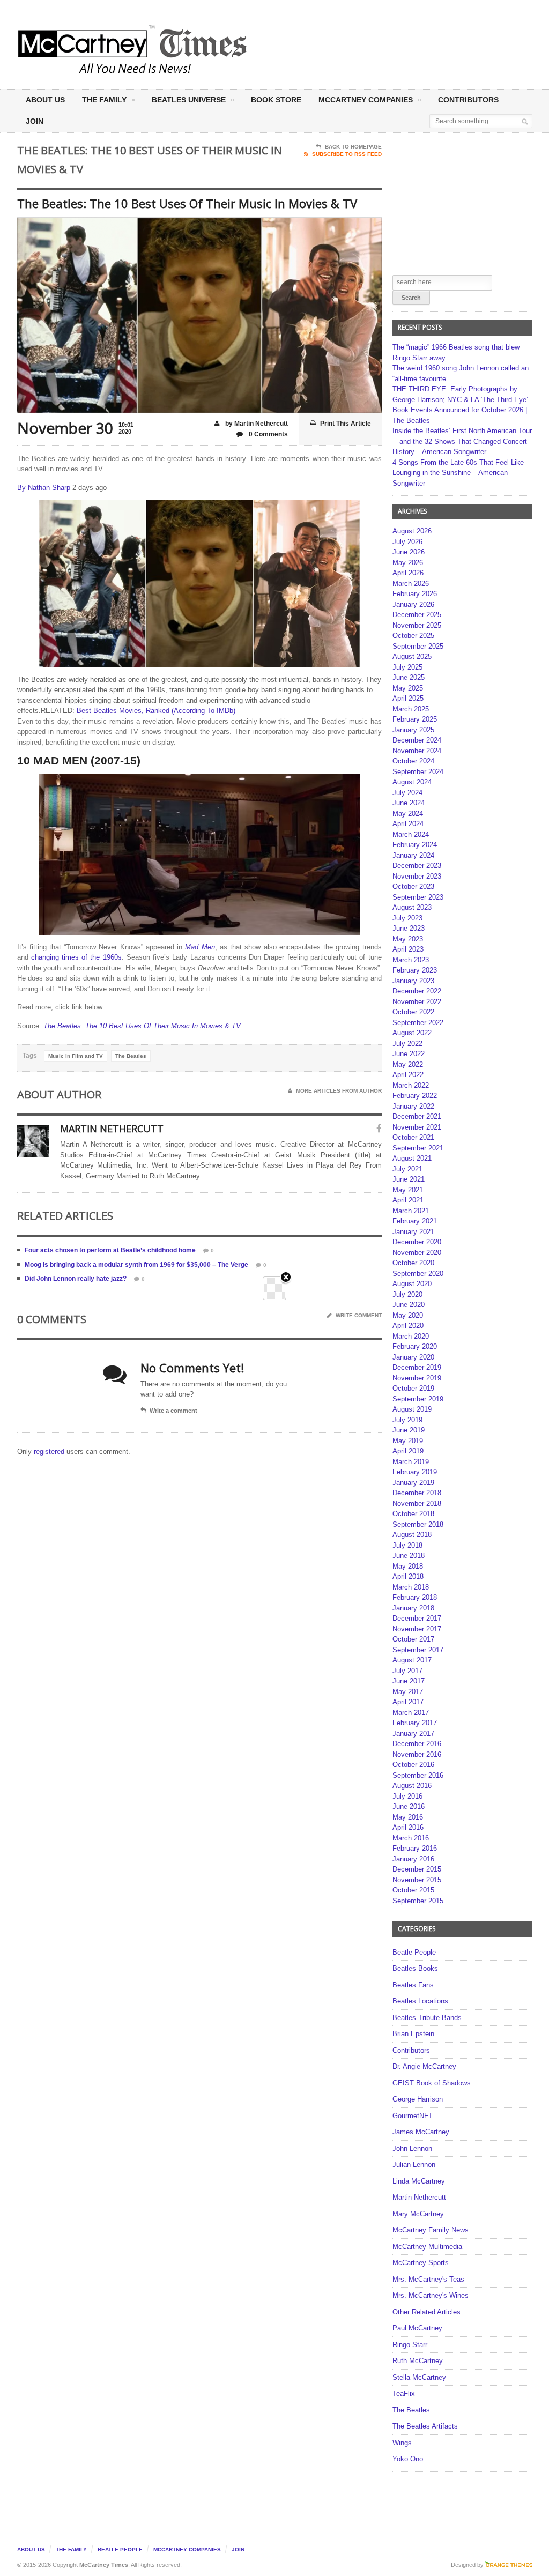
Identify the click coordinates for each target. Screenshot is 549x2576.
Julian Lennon (414, 2165)
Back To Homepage (353, 147)
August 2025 (412, 656)
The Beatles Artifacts (425, 2426)
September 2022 (418, 1023)
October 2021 (413, 1137)
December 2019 (417, 1367)
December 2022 (417, 991)
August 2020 (412, 1284)
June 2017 (409, 1681)
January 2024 (413, 855)
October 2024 (413, 761)
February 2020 (415, 1346)
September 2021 (418, 1148)
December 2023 (417, 866)
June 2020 (409, 1305)
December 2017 (417, 1618)
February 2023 (415, 970)
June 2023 (409, 928)
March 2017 (411, 1713)
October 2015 (413, 1890)
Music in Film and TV (76, 1056)
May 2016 (408, 1817)
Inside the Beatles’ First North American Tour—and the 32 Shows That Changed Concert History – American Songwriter (462, 441)
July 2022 (407, 1044)
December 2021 (417, 1116)
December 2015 (417, 1869)
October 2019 (413, 1388)
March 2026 (411, 584)
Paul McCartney (417, 2328)
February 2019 (415, 1472)
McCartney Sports (421, 2263)
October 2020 (413, 1263)
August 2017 (412, 1660)
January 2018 (413, 1608)
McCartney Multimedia (427, 2247)
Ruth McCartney (418, 2361)
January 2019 (413, 1483)
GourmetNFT (413, 2116)
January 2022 (413, 1106)
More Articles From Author (339, 1091)
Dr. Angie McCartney (424, 2066)
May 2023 (408, 939)
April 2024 (408, 824)
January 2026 (413, 604)
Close (286, 1278)
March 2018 (411, 1587)
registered (50, 1452)
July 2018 (407, 1545)
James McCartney (421, 2132)
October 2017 (413, 1639)
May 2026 (408, 563)
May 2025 (408, 688)
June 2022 (409, 1054)
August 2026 (412, 531)
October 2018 (413, 1514)
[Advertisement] (367, 50)
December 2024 (417, 740)
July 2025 (407, 667)
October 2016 (413, 1765)
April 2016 (408, 1827)
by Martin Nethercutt (256, 424)
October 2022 (413, 1012)
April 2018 (408, 1576)
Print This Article (346, 424)
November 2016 (417, 1754)
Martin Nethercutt (419, 2197)
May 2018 (408, 1566)
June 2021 (409, 1179)
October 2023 (413, 886)
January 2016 (413, 1859)
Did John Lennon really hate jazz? (76, 1279)
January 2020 (413, 1357)
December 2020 (417, 1242)
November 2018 (417, 1504)
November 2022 (417, 1002)
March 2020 (411, 1336)
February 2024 (415, 845)
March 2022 (411, 1085)
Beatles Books (415, 1968)
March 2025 (411, 709)
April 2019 (408, 1451)
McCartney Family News (431, 2230)
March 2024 (411, 834)
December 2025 (417, 615)
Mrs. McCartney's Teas (428, 2279)
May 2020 (408, 1315)
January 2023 (413, 981)
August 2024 (412, 782)
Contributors (468, 100)
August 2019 (412, 1409)
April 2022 (408, 1075)
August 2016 (412, 1786)
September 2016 (418, 1775)
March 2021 (411, 1211)
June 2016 (409, 1806)
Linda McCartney (419, 2181)
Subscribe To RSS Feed (347, 154)
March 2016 (411, 1838)
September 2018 (418, 1524)
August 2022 (412, 1033)
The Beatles (131, 1056)
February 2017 (415, 1723)
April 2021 (408, 1200)
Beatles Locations (420, 2001)
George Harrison (418, 2099)
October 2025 (413, 636)
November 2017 (417, 1629)
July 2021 (407, 1169)
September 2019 (418, 1399)
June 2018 (409, 1556)
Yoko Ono (408, 2459)
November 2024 (417, 751)
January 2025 (413, 730)
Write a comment (173, 1411)
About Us (45, 100)
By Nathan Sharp (44, 488)
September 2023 (418, 897)
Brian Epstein (413, 2034)
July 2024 (407, 793)
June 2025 (409, 677)
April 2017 (408, 1702)
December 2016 (417, 1744)
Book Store (276, 100)
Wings (402, 2443)
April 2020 (408, 1326)
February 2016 (415, 1848)
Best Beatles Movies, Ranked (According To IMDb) (156, 711)
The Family (104, 100)
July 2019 (407, 1420)
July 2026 (407, 542)
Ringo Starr (410, 2345)
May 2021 (408, 1190)
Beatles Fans (413, 1985)
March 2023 (411, 960)
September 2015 (418, 1901)
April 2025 (408, 698)
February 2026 (415, 594)
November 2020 (417, 1253)
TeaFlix (404, 2393)
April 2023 (408, 949)
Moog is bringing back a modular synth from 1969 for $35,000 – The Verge (136, 1265)
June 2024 (409, 803)
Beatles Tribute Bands (427, 2018)
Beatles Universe (189, 100)
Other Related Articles (426, 2312)
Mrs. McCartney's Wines (431, 2295)
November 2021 (417, 1127)
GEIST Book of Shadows (432, 2083)
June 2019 (409, 1430)
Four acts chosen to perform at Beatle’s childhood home (110, 1250)
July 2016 (407, 1796)
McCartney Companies (187, 2549)
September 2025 (418, 646)
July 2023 (407, 918)
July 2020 (407, 1294)
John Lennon (412, 2148)
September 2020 (418, 1274)
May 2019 (408, 1441)
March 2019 (411, 1462)
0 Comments (268, 434)
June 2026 (409, 552)
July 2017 (407, 1671)
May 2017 (408, 1692)
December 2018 (417, 1493)
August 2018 (412, 1535)
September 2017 (418, 1650)
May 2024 (408, 814)
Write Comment (359, 1315)
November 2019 (417, 1378)
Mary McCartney (418, 2214)
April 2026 (408, 573)
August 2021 (412, 1158)
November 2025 (417, 625)
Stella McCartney (419, 2377)
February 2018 (415, 1597)
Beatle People (414, 1952)
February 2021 (415, 1221)
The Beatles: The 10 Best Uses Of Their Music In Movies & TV (142, 1026)
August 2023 (412, 907)
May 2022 (408, 1064)
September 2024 (418, 772)
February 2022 (415, 1096)
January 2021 (413, 1232)
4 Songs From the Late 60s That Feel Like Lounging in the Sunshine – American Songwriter (458, 473)
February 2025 (415, 719)
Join (35, 121)
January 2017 (413, 1734)
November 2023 (417, 876)
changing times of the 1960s (76, 957)
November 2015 (417, 1880)
